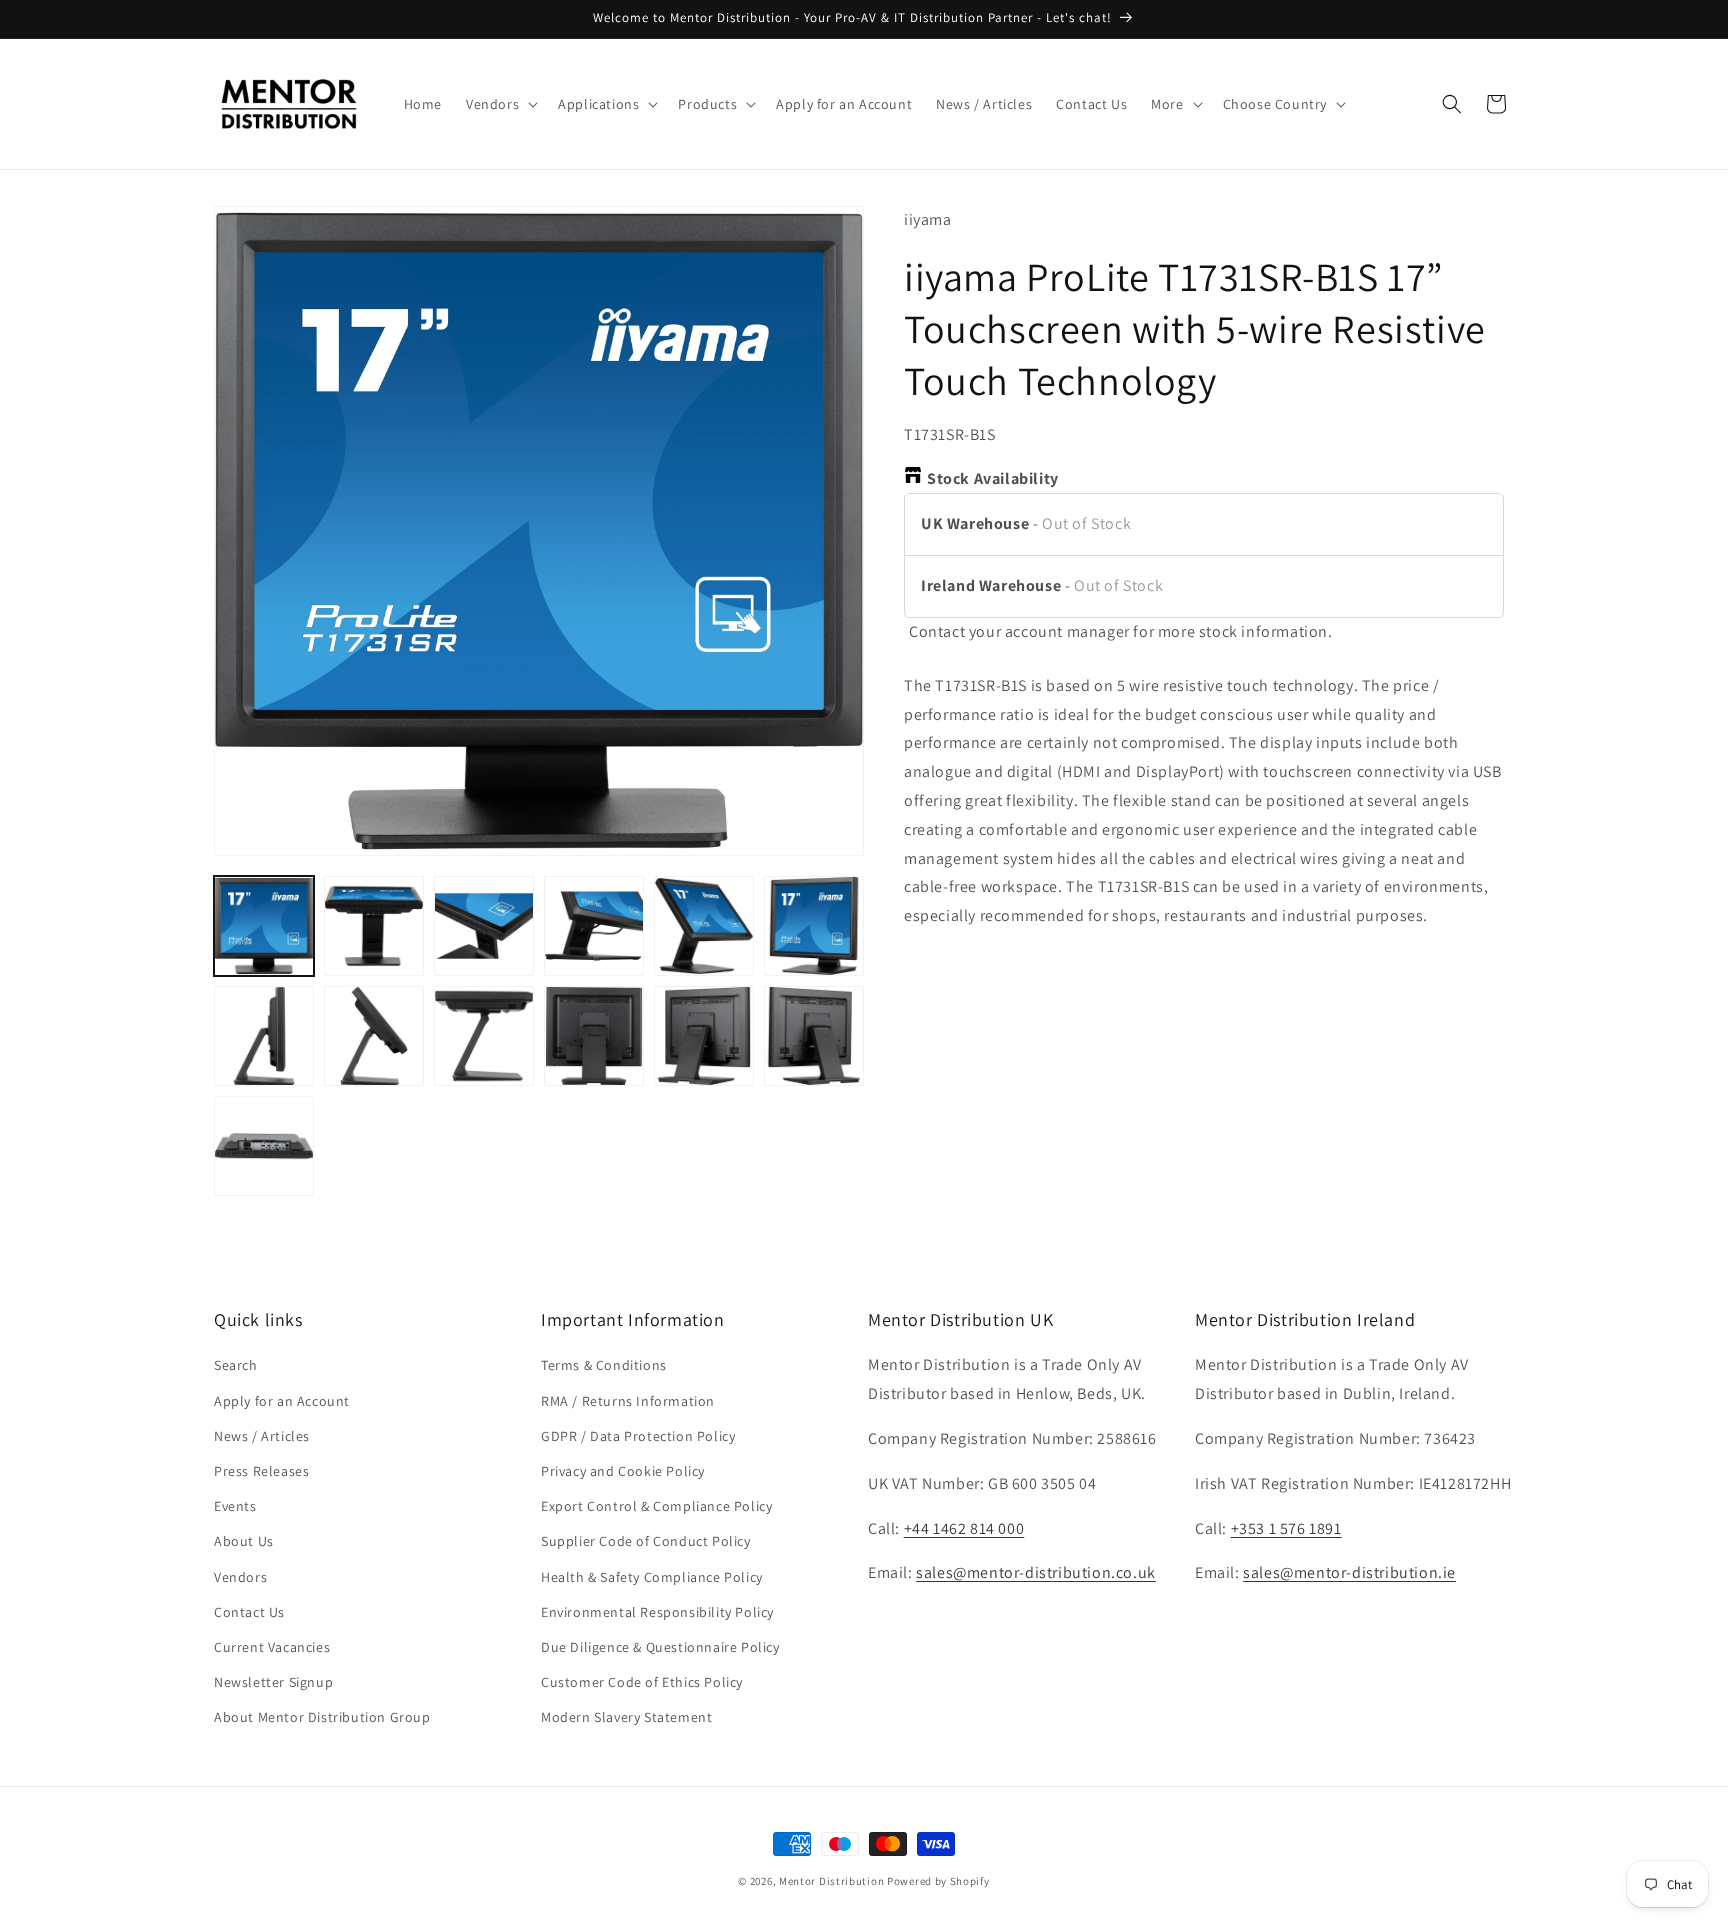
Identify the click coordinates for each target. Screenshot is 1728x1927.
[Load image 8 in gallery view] (374, 1036)
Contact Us (249, 1612)
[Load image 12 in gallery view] (814, 1036)
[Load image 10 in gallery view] (594, 1036)
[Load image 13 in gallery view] (264, 1146)
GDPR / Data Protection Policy (638, 1436)
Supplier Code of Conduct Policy (646, 1541)
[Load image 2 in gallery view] (374, 926)
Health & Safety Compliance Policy (652, 1577)
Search (236, 1366)
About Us (244, 1541)
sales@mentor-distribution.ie (1349, 1573)
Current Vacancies (272, 1647)
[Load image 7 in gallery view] (264, 1036)
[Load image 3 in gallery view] (484, 926)
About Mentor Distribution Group (322, 1717)
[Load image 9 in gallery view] (484, 1036)
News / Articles (262, 1436)
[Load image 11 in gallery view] (704, 1036)
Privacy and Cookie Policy (623, 1471)
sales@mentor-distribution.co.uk (1036, 1573)
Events (235, 1506)
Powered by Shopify (938, 1881)
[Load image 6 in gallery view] (814, 926)
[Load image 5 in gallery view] (704, 926)
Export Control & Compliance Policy (656, 1506)
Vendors (240, 1577)
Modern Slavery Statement (626, 1717)
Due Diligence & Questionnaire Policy (660, 1647)
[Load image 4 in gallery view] (594, 926)
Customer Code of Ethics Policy (642, 1682)
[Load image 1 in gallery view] (264, 926)
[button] (500, 104)
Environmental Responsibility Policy (657, 1612)
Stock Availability (993, 478)
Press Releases (261, 1471)
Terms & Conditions (604, 1366)
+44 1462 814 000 (964, 1528)
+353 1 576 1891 (1286, 1528)
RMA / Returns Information (628, 1401)
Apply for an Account (282, 1401)
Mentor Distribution (831, 1881)
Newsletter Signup (273, 1682)
